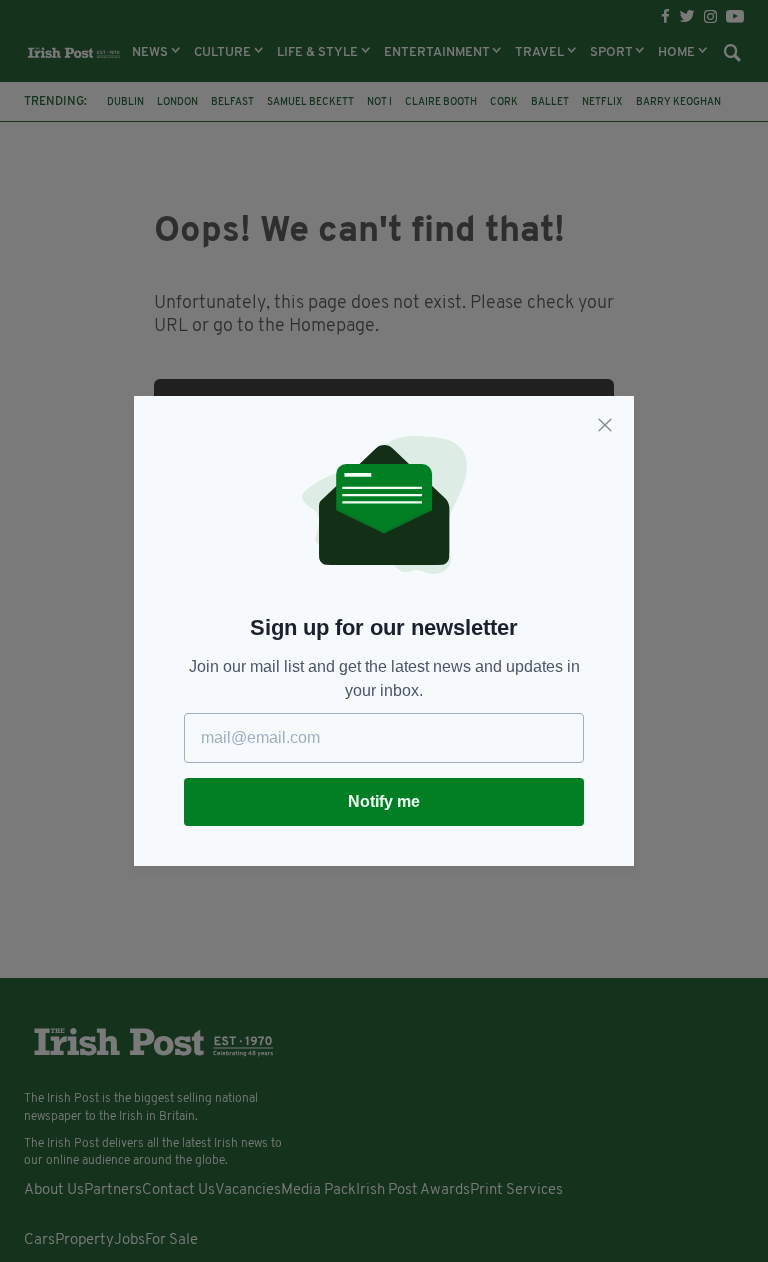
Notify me (384, 801)
